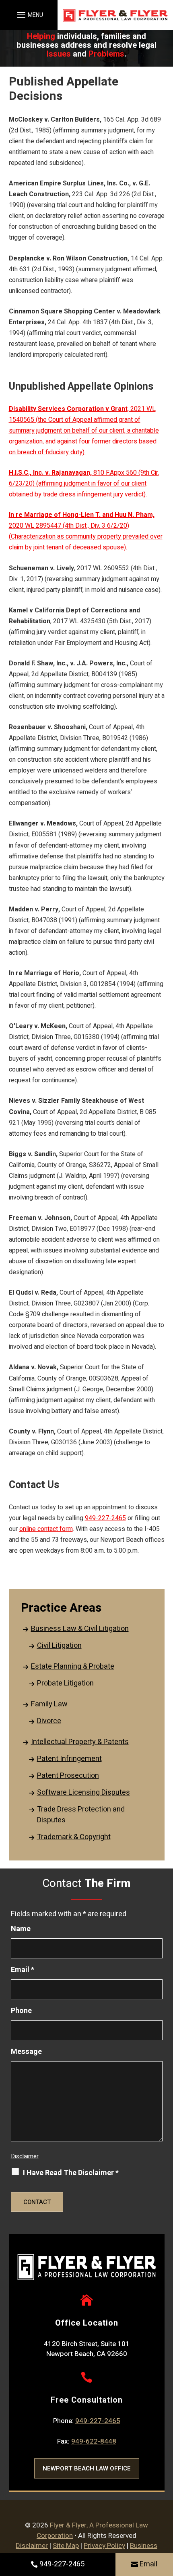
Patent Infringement (69, 1759)
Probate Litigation (65, 1683)
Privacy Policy (104, 2546)
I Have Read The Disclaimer (71, 2173)
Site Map (66, 2546)
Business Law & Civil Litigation (80, 1629)
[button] (29, 15)
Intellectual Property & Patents (80, 1742)
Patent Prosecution (68, 1776)
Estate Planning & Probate (73, 1666)
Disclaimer (25, 2156)
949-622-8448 (94, 2441)
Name (21, 1929)
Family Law (49, 1704)
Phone (21, 2011)
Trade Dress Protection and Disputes (81, 1815)
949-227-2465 (62, 2564)
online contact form (46, 1529)
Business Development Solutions (96, 2551)
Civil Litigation (59, 1646)
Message (26, 2052)
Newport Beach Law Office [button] (87, 2468)
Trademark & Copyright (74, 1837)
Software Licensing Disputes (83, 1792)
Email (148, 2564)
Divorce (49, 1721)
